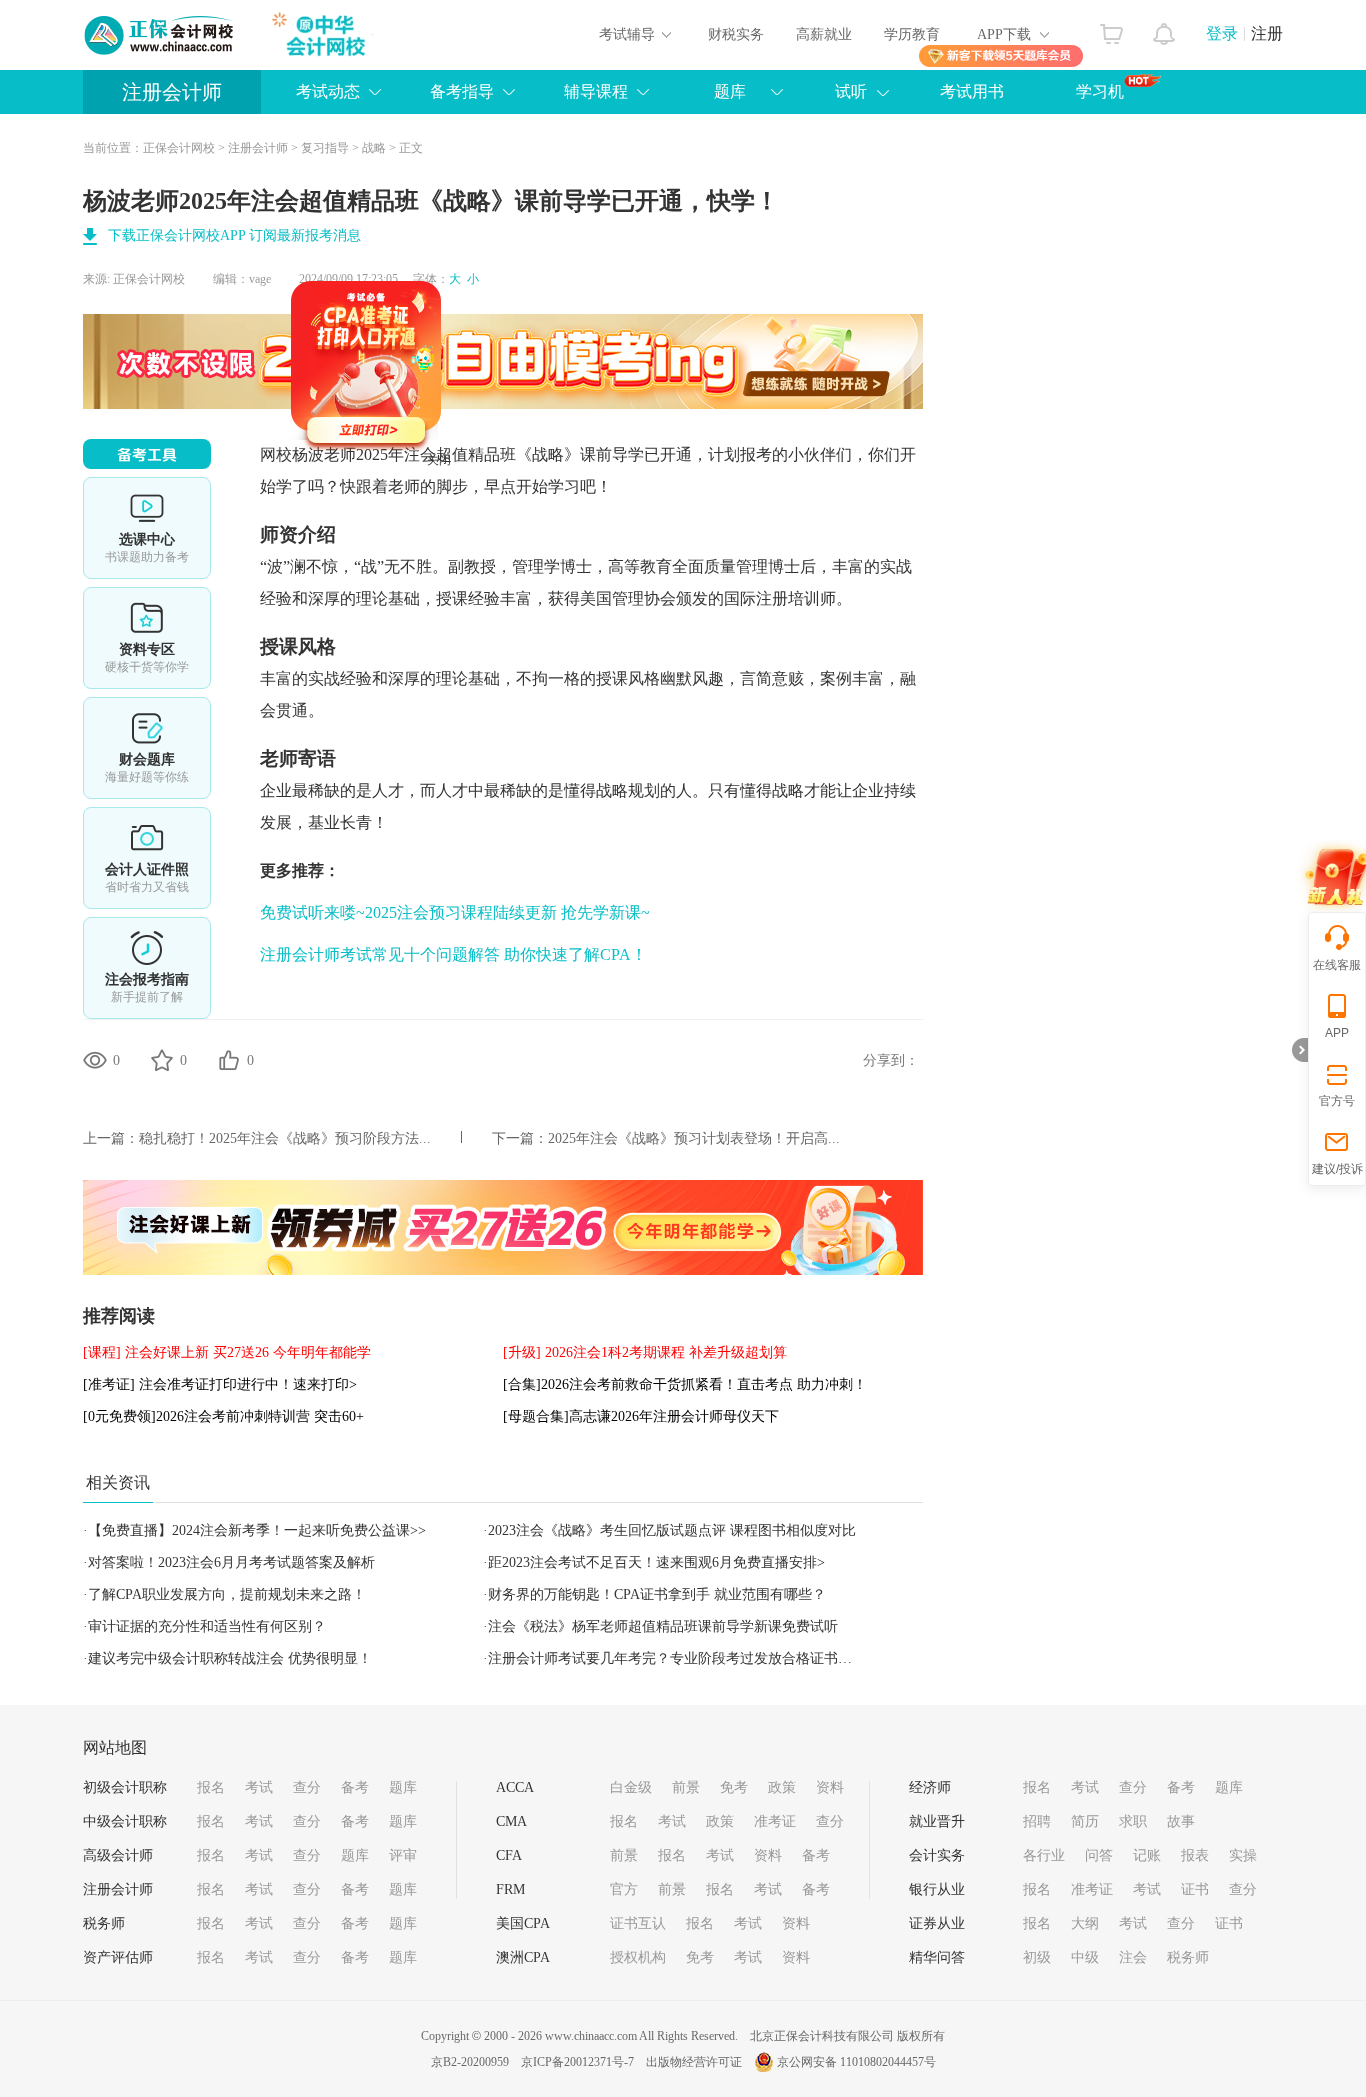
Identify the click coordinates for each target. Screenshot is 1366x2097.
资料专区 (147, 638)
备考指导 (462, 91)
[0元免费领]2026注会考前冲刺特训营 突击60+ (223, 1416)
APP (1337, 1033)
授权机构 (638, 1957)
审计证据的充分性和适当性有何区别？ (207, 1626)
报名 (211, 1787)
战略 (374, 148)
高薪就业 (824, 34)
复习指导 (325, 148)
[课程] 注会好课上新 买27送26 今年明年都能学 (227, 1352)
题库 (403, 1787)
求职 (1133, 1821)
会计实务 (937, 1855)
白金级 (631, 1787)
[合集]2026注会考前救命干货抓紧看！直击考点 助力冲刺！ (685, 1384)
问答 (1099, 1855)
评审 (403, 1855)
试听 (851, 91)
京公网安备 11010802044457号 (856, 2062)
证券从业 (937, 1923)
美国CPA (523, 1923)
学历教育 (912, 34)
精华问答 (937, 1957)
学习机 (1100, 91)
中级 (1085, 1957)
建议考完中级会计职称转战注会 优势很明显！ (230, 1658)
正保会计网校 (179, 148)
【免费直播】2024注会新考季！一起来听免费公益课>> (257, 1530)
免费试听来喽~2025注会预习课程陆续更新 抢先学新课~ (455, 912)
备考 (355, 1787)
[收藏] (162, 1060)
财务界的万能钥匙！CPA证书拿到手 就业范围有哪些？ (657, 1594)
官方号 (1337, 1101)
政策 (782, 1787)
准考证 (775, 1821)
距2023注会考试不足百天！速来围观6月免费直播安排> (656, 1562)
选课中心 (147, 528)
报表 (1195, 1855)
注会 (1133, 1957)
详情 (147, 968)
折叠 (1300, 1050)
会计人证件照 (147, 858)
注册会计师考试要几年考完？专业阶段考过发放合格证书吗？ (677, 1658)
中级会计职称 (125, 1821)
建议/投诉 (1337, 1169)
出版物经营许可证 (694, 2062)
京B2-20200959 (470, 2062)
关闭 (479, 500)
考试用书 (972, 91)
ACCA (515, 1787)
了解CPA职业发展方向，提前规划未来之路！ (227, 1594)
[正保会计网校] (160, 35)
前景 (686, 1787)
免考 (734, 1787)
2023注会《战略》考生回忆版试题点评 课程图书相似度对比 (672, 1530)
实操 (1243, 1855)
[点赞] (229, 1060)
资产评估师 (118, 1957)
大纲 (1085, 1923)
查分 (307, 1787)
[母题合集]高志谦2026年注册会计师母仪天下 (641, 1416)
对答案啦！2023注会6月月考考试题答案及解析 (231, 1562)
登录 (1222, 33)
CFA (509, 1855)
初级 (1037, 1957)
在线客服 (1337, 965)
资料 (830, 1787)
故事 (1181, 1821)
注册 (1267, 33)
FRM (510, 1889)
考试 (259, 1787)
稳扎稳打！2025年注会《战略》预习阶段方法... (285, 1138)
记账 (1147, 1855)
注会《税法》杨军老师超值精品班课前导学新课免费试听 (663, 1626)
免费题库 (147, 748)
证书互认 (638, 1923)
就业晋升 (937, 1821)
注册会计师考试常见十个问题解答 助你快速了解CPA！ (453, 954)
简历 (1085, 1821)
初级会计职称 (125, 1787)
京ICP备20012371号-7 (577, 2062)
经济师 (930, 1787)
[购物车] (1111, 29)
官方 (624, 1889)
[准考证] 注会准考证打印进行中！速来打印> (220, 1384)
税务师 (104, 1923)
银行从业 (937, 1889)
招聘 (1037, 1821)
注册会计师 (172, 92)
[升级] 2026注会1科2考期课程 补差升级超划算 (645, 1352)
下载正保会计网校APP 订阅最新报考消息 (234, 235)
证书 (1195, 1889)
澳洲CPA (523, 1957)
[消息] (1164, 29)
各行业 (1044, 1855)
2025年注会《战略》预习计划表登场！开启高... (694, 1138)
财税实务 (736, 34)
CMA (511, 1821)
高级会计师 (118, 1855)
